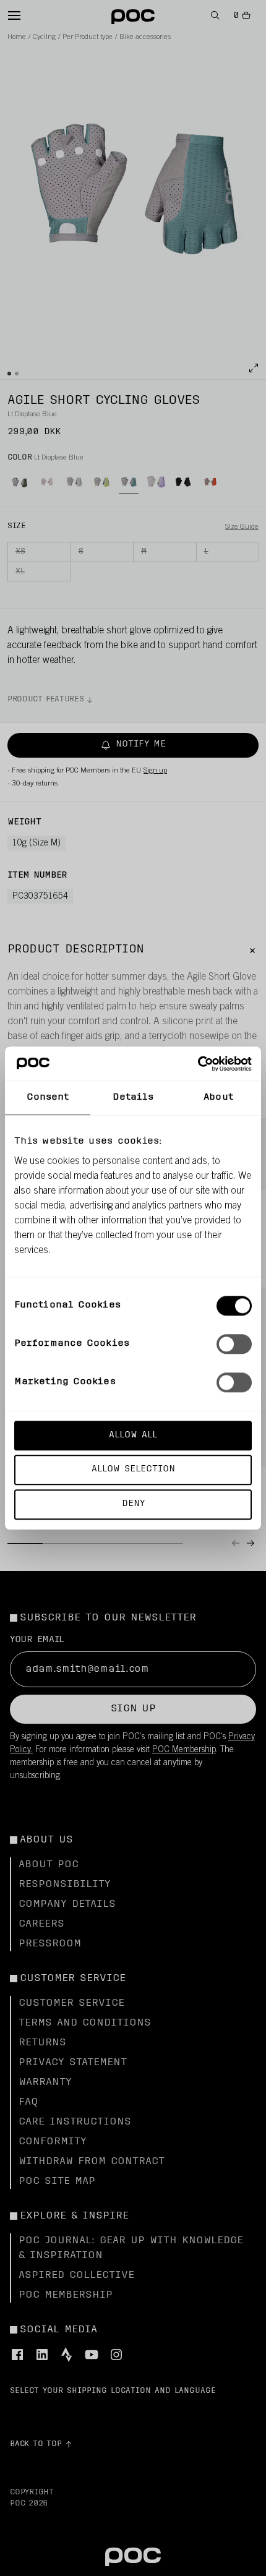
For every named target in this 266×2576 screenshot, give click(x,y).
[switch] (234, 1344)
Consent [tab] (48, 1098)
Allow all (133, 1435)
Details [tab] (133, 1098)
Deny (133, 1504)
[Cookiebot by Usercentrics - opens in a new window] (198, 1064)
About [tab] (218, 1098)
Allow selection (133, 1470)
